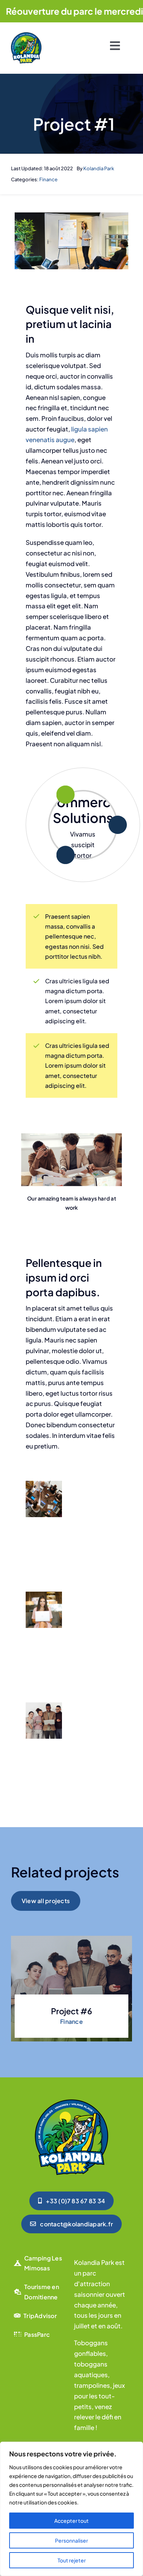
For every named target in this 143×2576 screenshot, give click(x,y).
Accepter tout (71, 2521)
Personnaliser (71, 2540)
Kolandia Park (99, 168)
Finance (48, 179)
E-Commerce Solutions (83, 802)
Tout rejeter (72, 2560)
